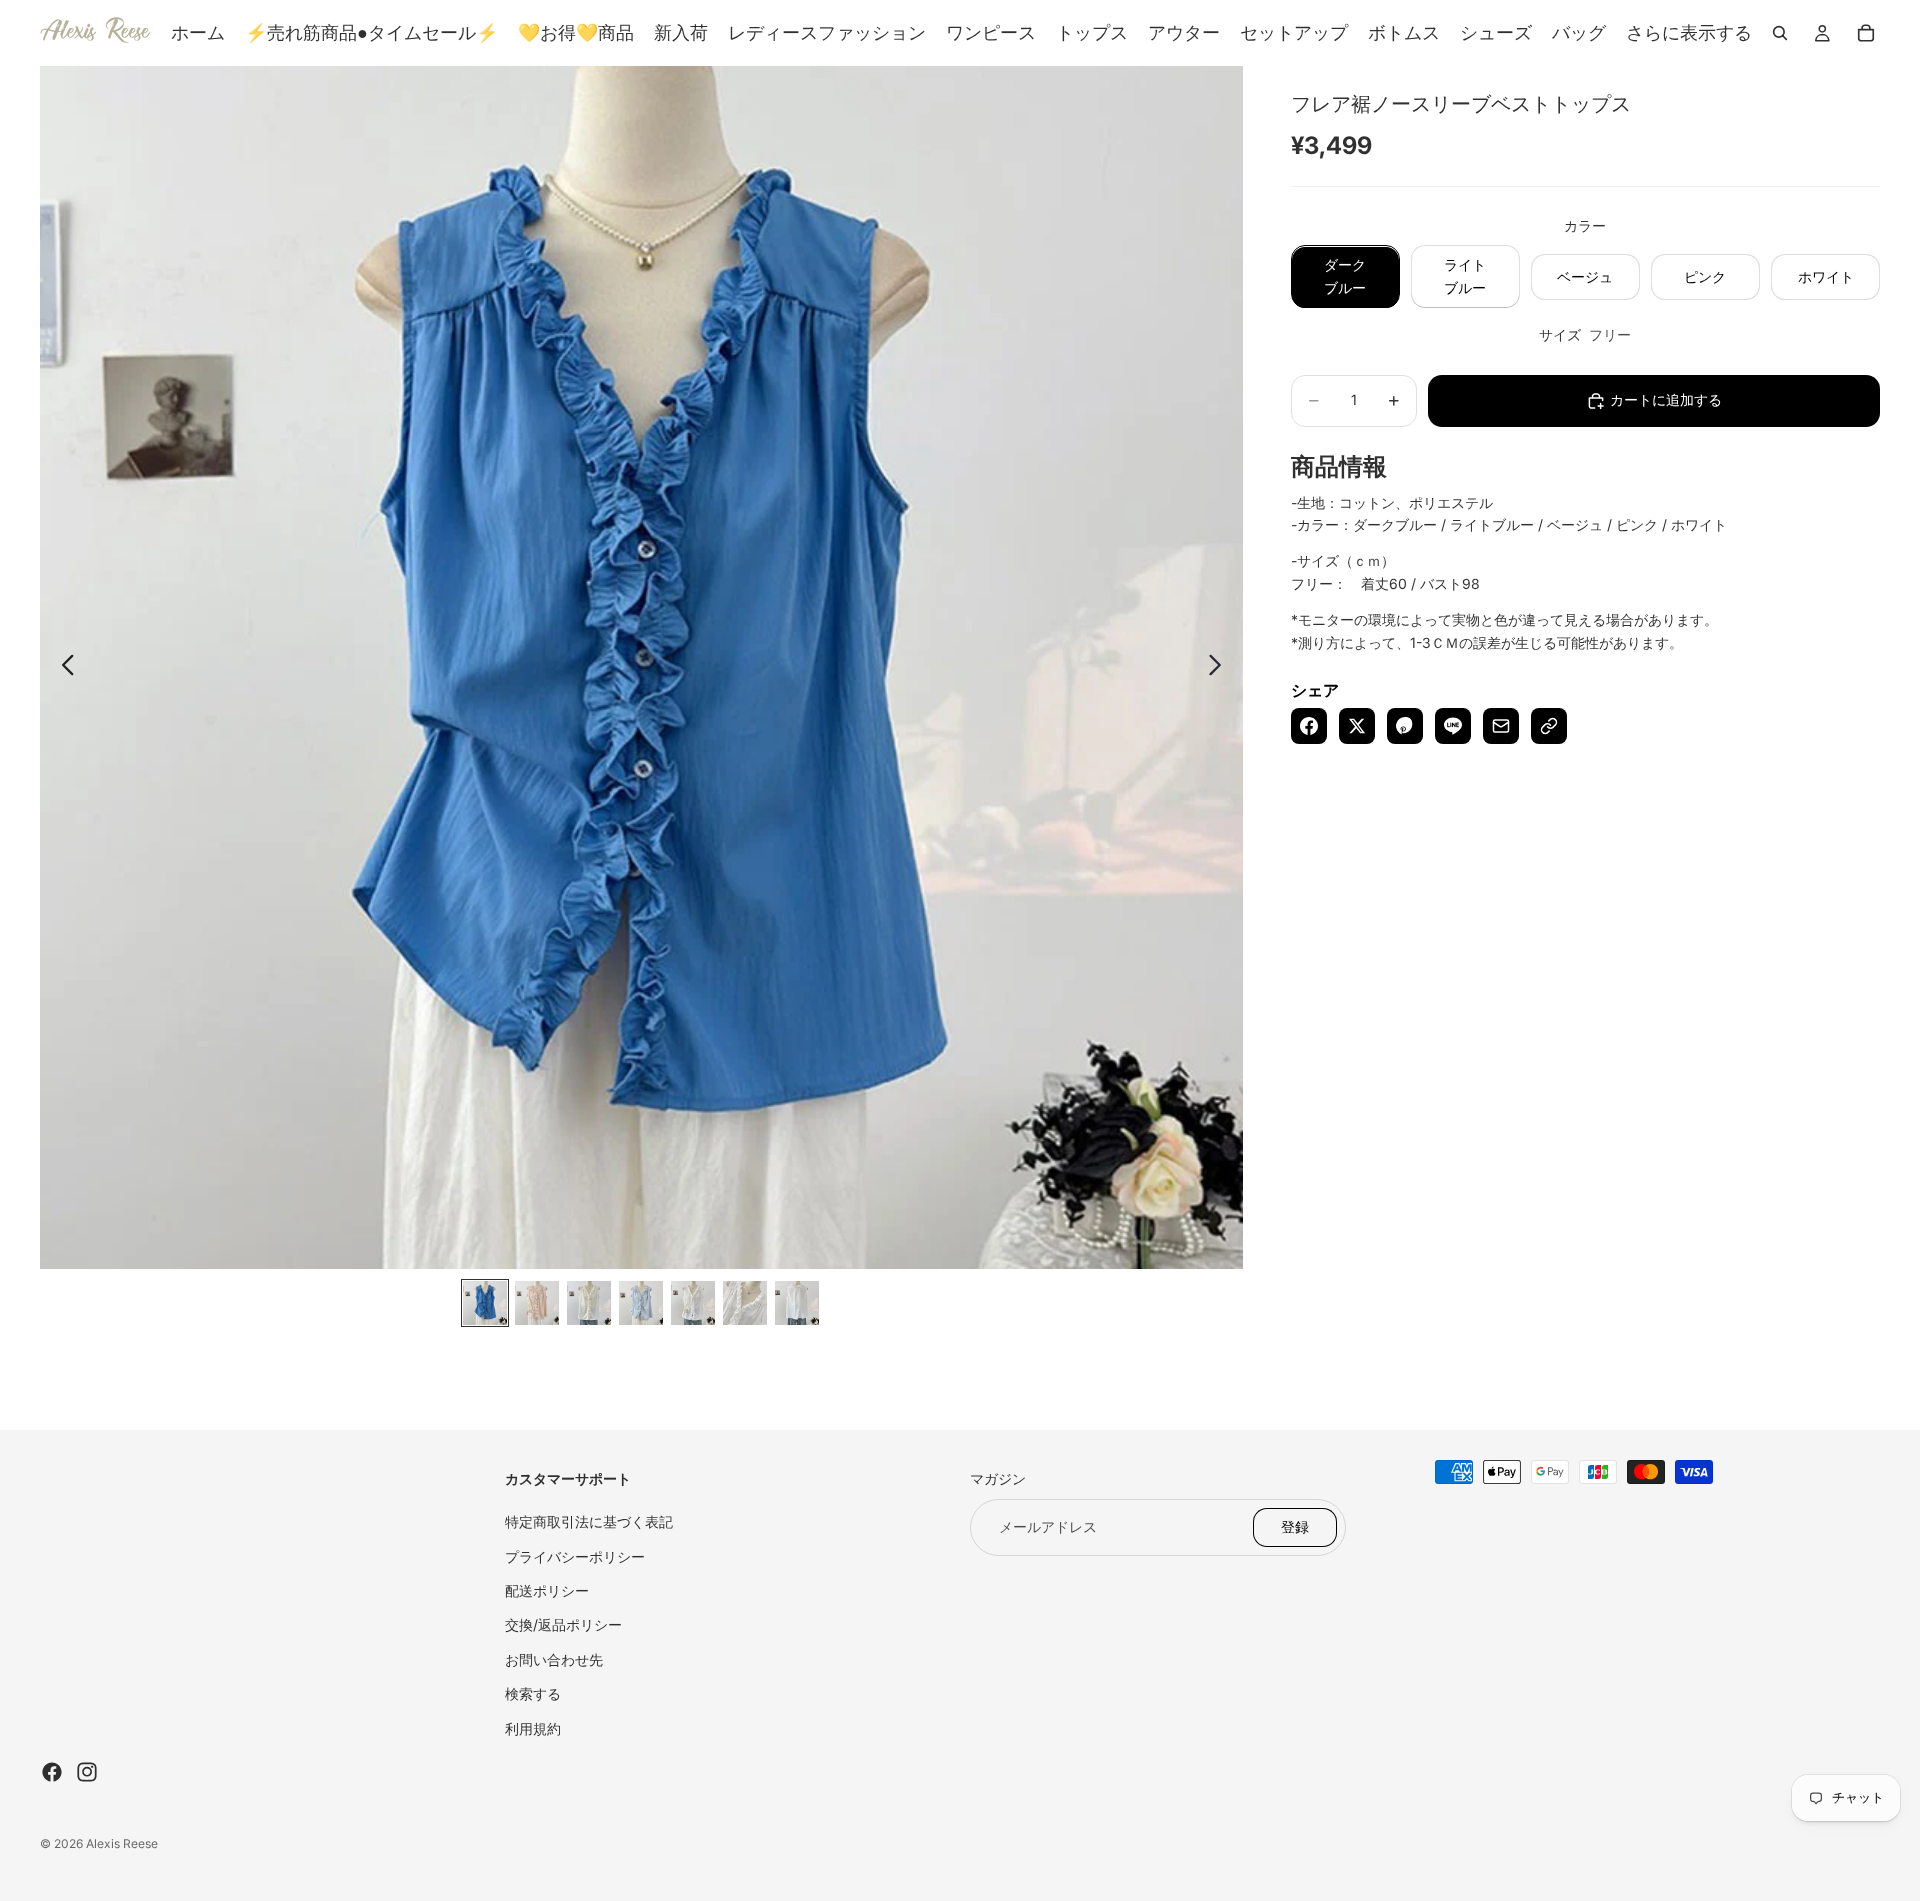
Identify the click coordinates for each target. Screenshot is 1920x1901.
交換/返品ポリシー (563, 1624)
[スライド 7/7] (797, 1303)
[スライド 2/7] (537, 1303)
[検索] (1780, 33)
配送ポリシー (547, 1590)
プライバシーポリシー (575, 1556)
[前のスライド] (62, 668)
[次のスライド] (1220, 668)
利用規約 (533, 1728)
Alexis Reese (122, 1843)
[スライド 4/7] (641, 1303)
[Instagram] (87, 1772)
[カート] (1866, 33)
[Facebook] (52, 1772)
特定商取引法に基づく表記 (589, 1521)
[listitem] (1689, 33)
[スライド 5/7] (693, 1303)
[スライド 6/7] (745, 1303)
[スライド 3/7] (589, 1303)
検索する (533, 1693)
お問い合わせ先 (554, 1659)
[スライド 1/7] (485, 1303)
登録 (1295, 1526)
